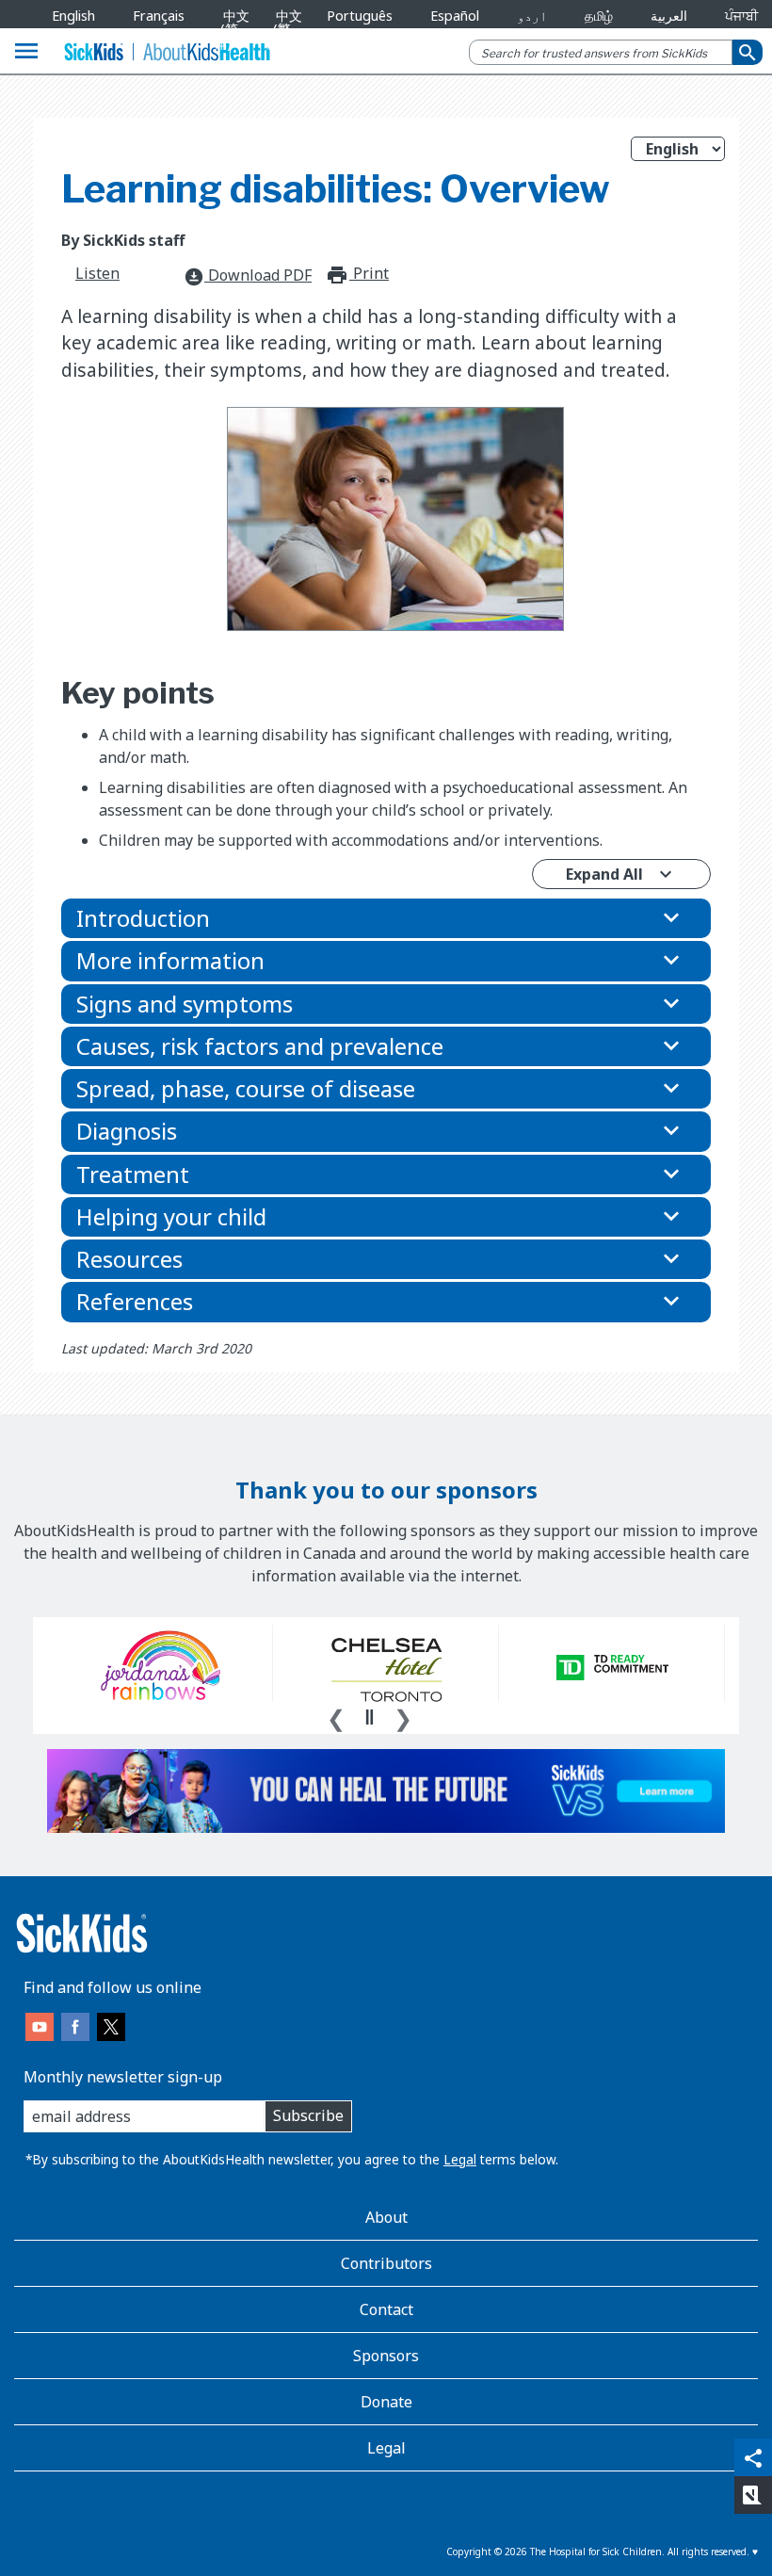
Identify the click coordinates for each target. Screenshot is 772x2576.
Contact (386, 2309)
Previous (336, 1716)
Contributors (386, 2263)
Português (360, 16)
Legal (460, 2159)
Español (455, 16)
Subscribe (308, 2115)
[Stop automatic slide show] (369, 1717)
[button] (386, 918)
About (386, 2217)
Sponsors (386, 2356)
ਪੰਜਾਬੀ (741, 16)
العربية (669, 16)
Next (403, 1716)
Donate (386, 2402)
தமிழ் (599, 16)
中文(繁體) (284, 29)
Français (159, 16)
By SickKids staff (123, 240)
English (73, 16)
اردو (532, 16)
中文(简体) (232, 29)
